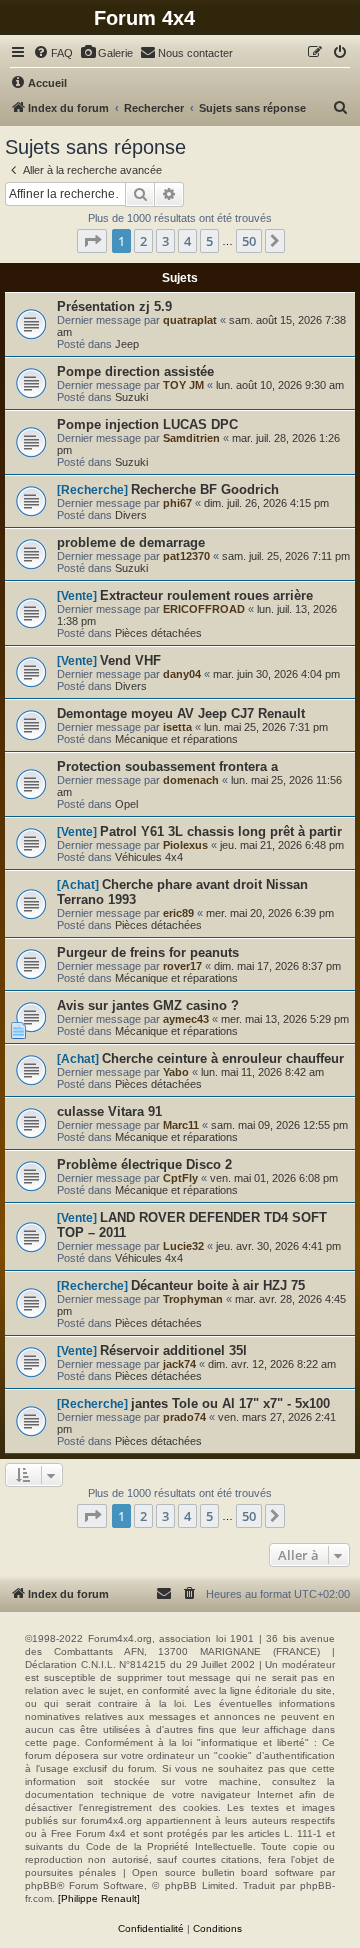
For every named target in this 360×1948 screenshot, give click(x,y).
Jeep (127, 344)
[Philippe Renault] (99, 1898)
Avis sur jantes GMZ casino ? (148, 1005)
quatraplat (190, 320)
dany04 (182, 674)
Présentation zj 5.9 (114, 306)
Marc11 (181, 1125)
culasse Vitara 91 (109, 1111)
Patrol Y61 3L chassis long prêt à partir (221, 831)
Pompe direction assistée (135, 371)
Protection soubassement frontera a (167, 766)
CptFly (180, 1178)
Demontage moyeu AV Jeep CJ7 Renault (181, 713)
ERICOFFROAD (204, 609)
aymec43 (186, 1019)
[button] (92, 241)
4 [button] (187, 241)
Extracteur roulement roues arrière (206, 595)
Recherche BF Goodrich (205, 489)
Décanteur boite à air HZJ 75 (218, 1285)
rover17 (182, 966)
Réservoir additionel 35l (173, 1350)
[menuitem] (53, 53)
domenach (191, 780)
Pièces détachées (158, 633)
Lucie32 (183, 1246)
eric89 (178, 913)
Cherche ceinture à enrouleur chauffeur (223, 1058)
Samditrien (191, 438)
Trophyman (193, 1299)
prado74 (184, 1417)
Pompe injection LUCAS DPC (147, 424)
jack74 (179, 1364)
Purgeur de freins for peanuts (148, 952)
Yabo (176, 1072)
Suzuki (131, 397)
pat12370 (186, 556)
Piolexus (185, 845)
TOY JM (183, 385)
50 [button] (249, 241)
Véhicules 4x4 (149, 857)
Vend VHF (130, 660)
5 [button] (209, 241)
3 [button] (165, 241)
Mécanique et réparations (176, 739)
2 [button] (143, 241)
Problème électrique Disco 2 (144, 1164)
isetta (177, 727)
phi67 (177, 503)
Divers (131, 515)
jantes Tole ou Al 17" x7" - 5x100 (230, 1403)
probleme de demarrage (131, 542)
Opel (126, 804)
